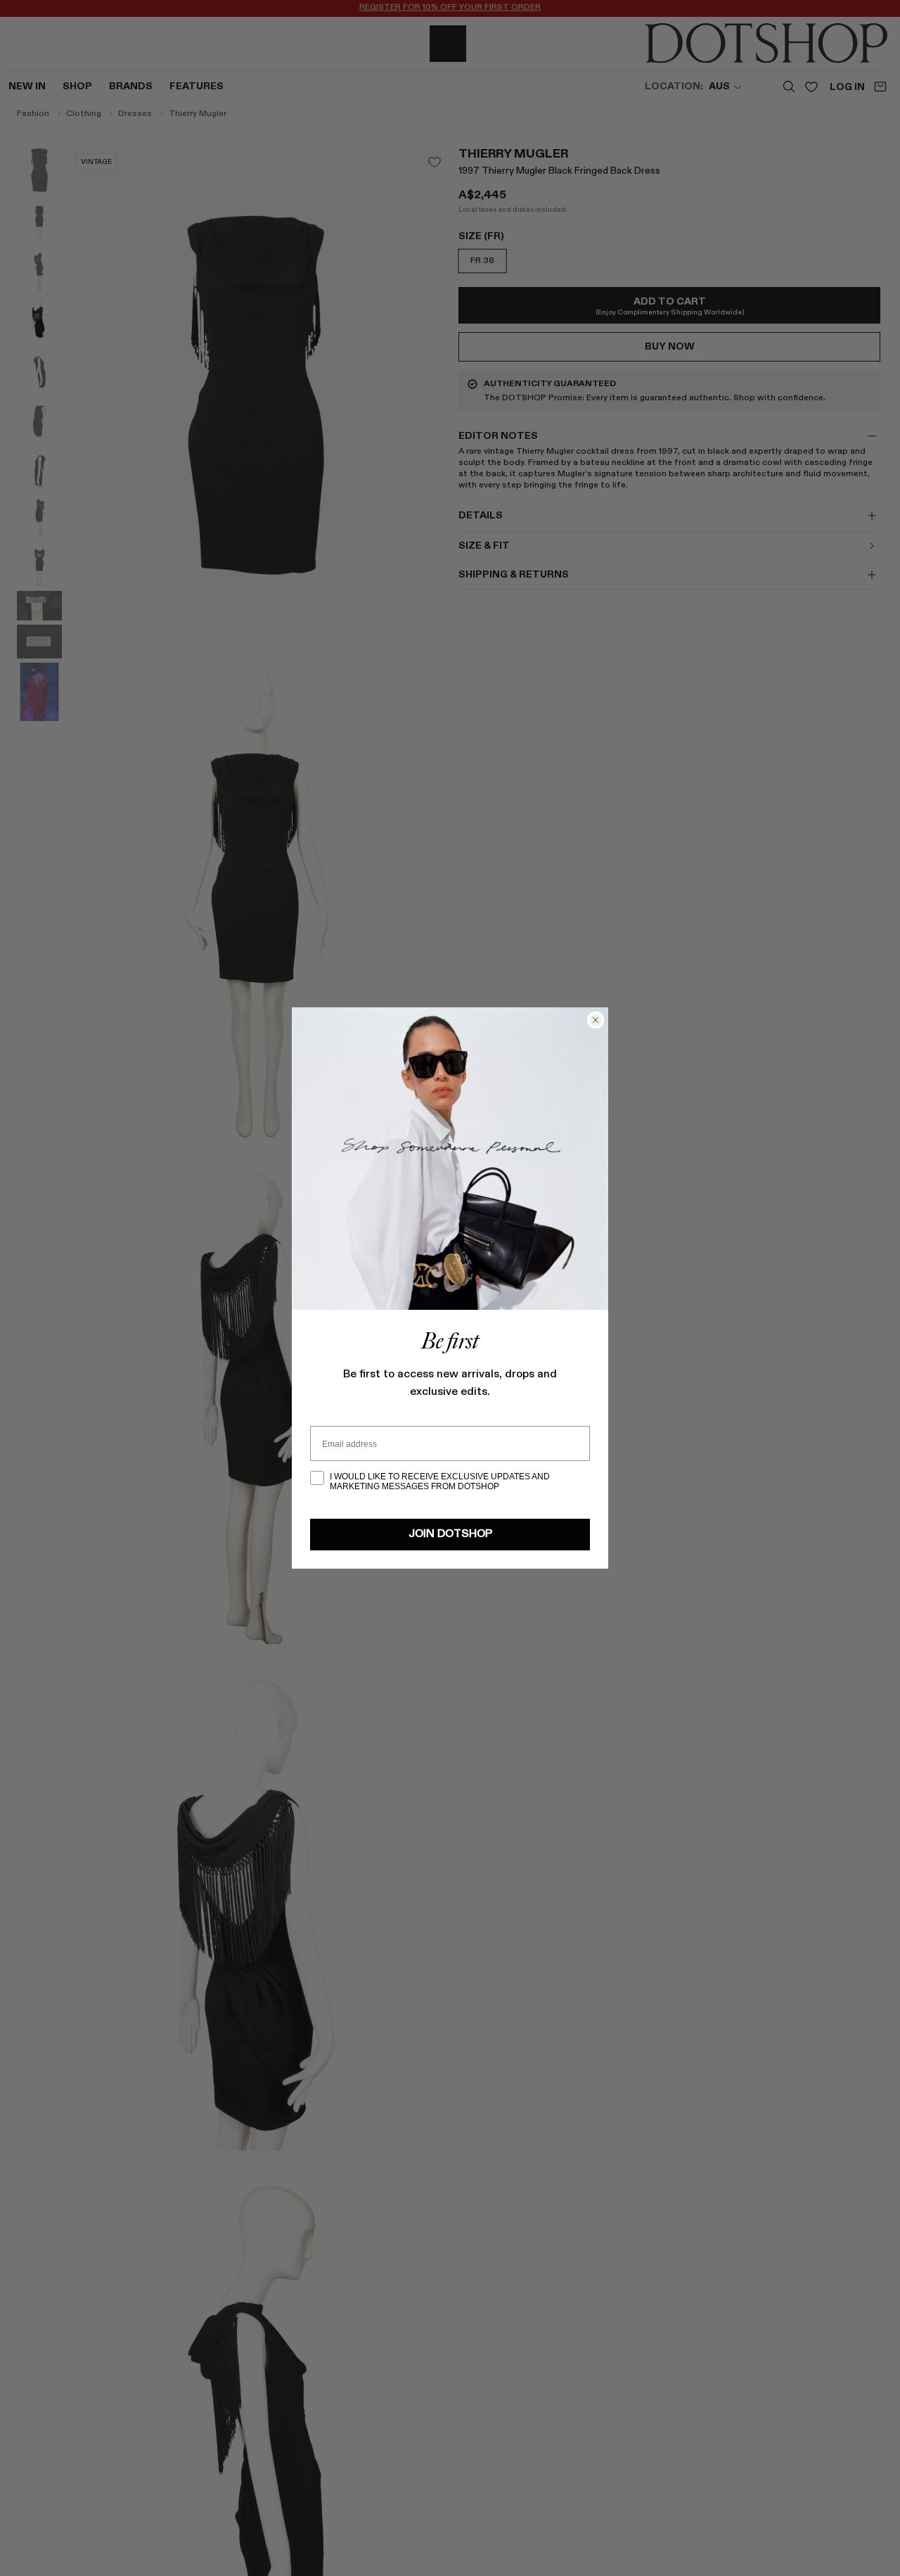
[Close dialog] (596, 1020)
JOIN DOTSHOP (450, 1534)
